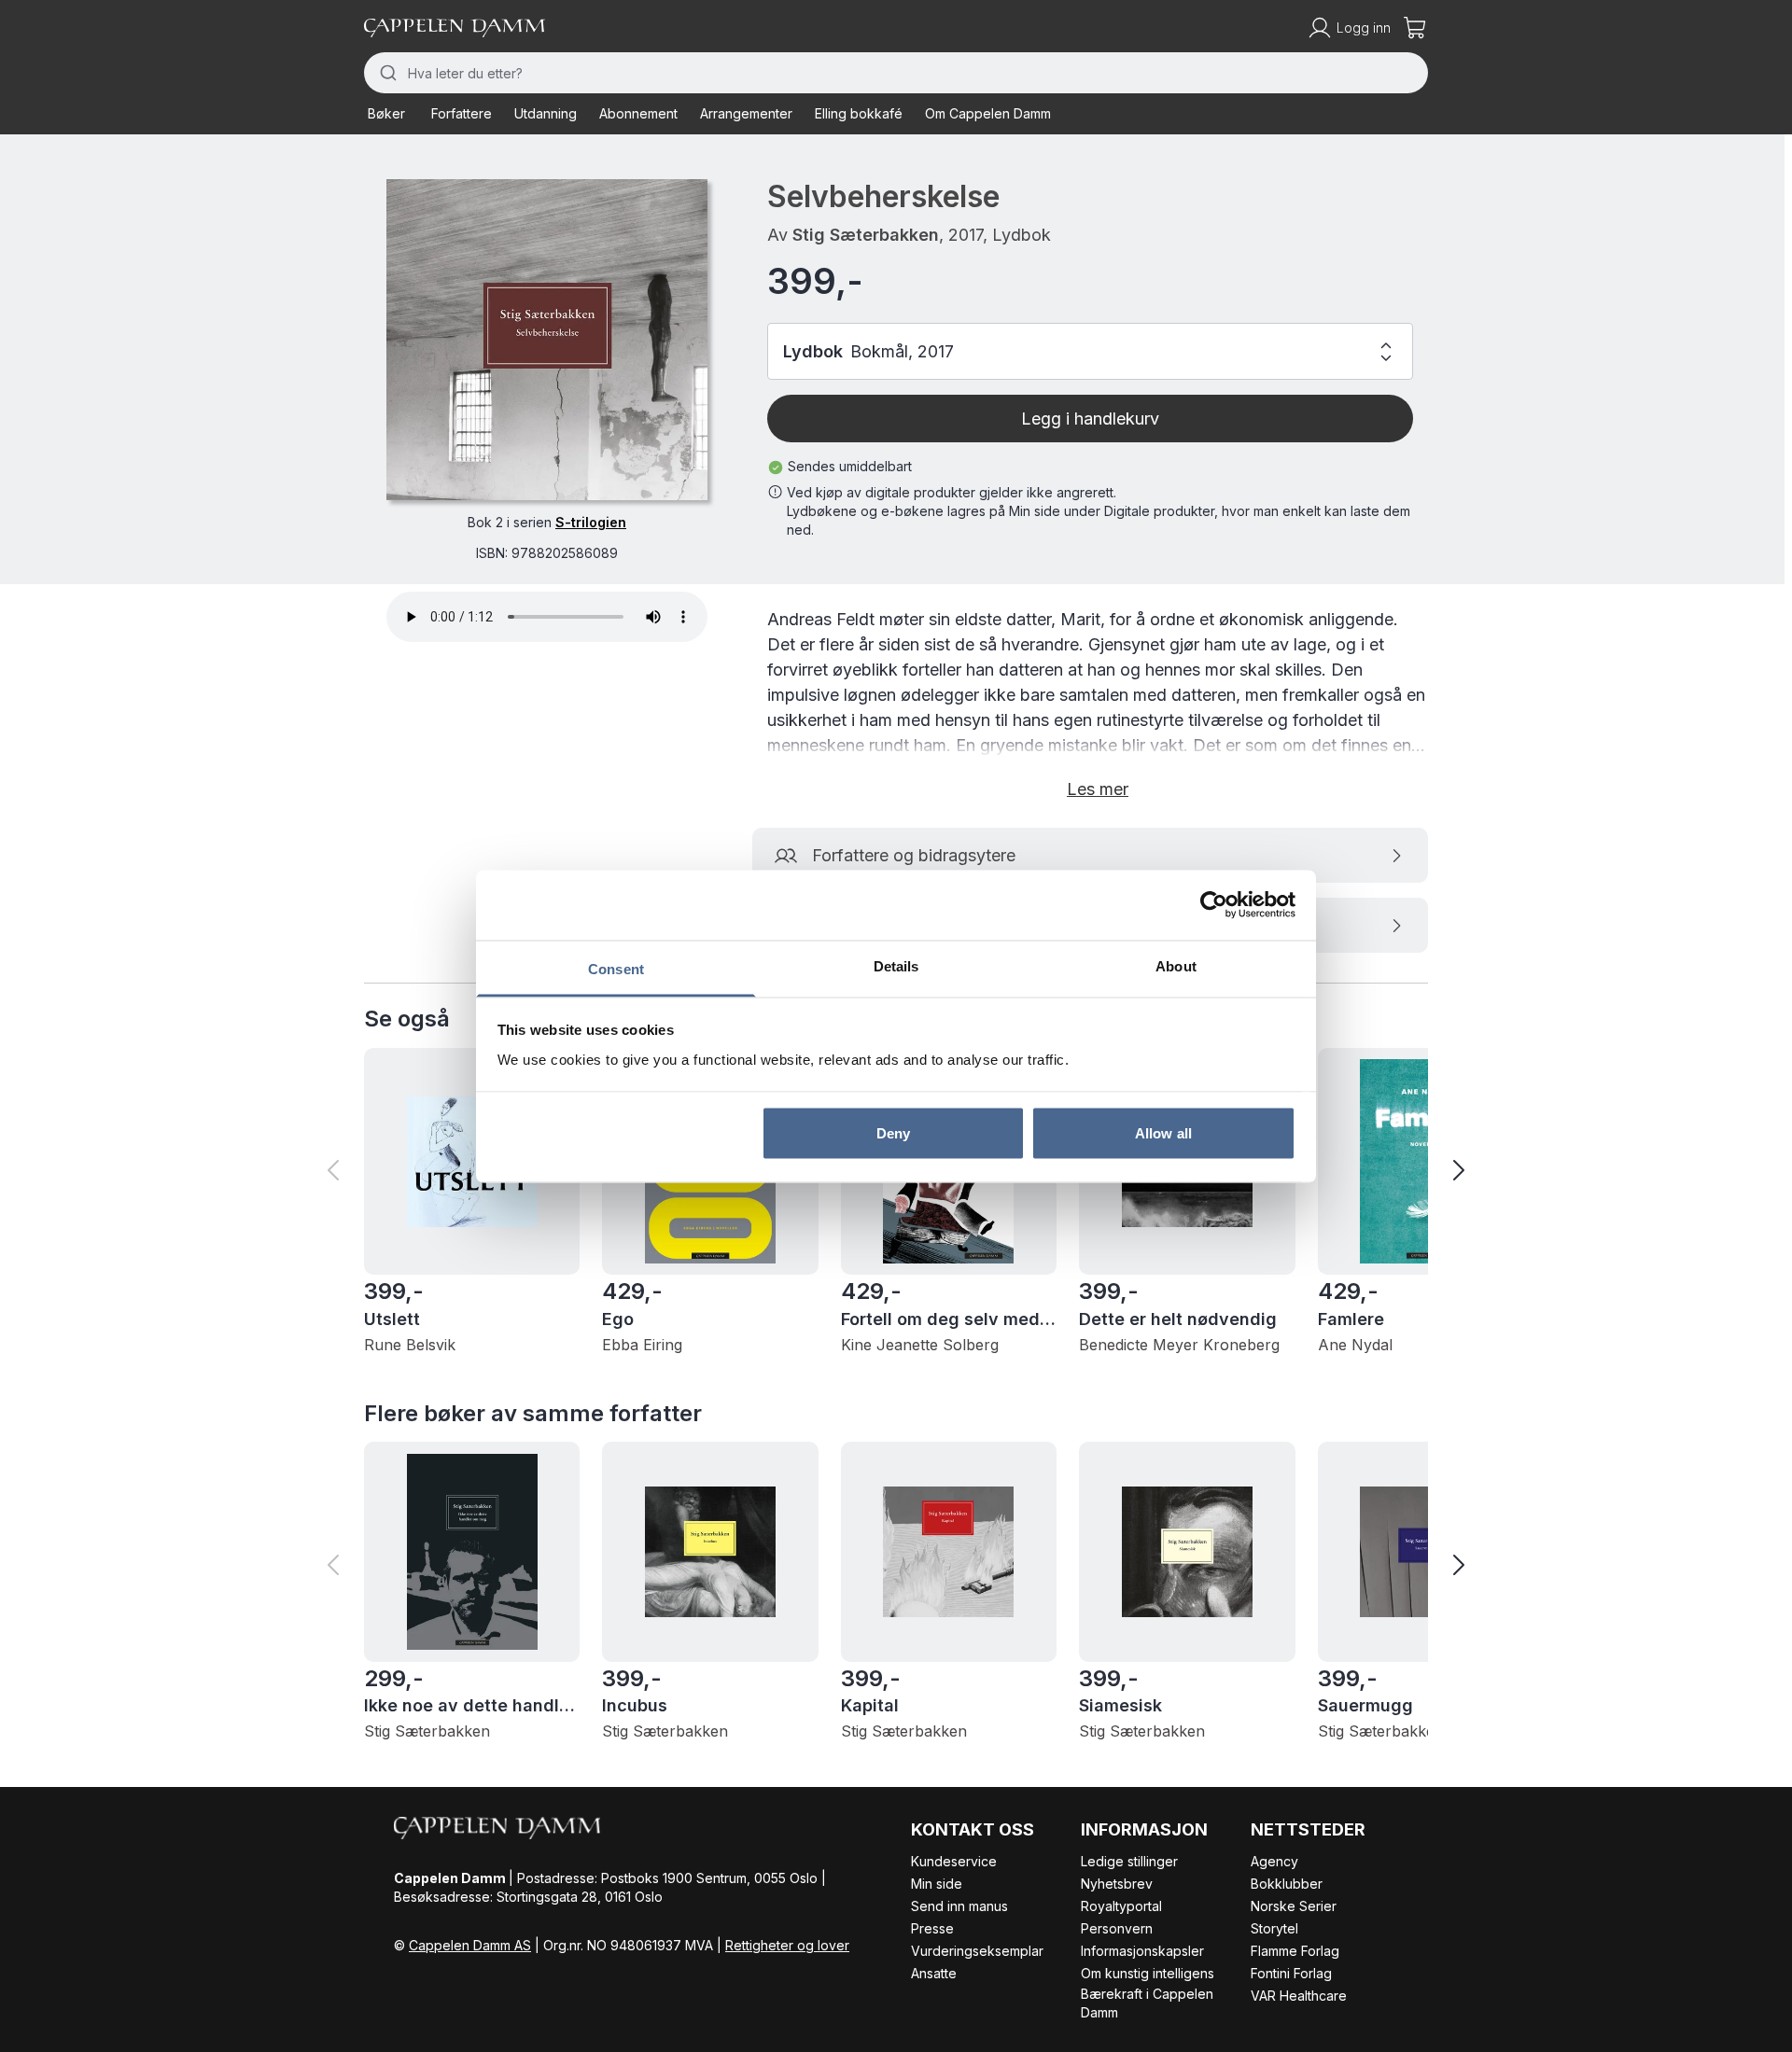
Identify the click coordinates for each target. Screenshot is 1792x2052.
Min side (937, 1884)
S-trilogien (591, 522)
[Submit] (386, 73)
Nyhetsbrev (1117, 1884)
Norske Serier (1294, 1906)
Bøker (386, 113)
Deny (893, 1133)
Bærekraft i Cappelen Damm (1147, 2003)
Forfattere (462, 113)
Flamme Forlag (1295, 1951)
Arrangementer (746, 113)
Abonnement (638, 113)
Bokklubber (1287, 1884)
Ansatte (934, 1973)
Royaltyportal (1121, 1906)
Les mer (1098, 789)
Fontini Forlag (1291, 1973)
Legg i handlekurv (1090, 419)
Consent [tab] (616, 968)
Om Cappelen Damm (988, 113)
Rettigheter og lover (787, 1945)
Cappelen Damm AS (470, 1945)
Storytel (1274, 1928)
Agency (1274, 1861)
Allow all (1163, 1133)
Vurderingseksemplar (977, 1951)
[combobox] (896, 73)
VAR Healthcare (1299, 1996)
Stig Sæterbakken (866, 235)
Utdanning (546, 113)
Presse (932, 1928)
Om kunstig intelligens (1148, 1973)
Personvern (1117, 1928)
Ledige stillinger (1129, 1861)
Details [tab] (896, 965)
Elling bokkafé (859, 113)
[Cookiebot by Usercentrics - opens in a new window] (1214, 905)
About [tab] (1176, 965)
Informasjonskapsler (1142, 1951)
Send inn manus (959, 1906)
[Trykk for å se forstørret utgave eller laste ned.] (547, 340)
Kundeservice (954, 1861)
